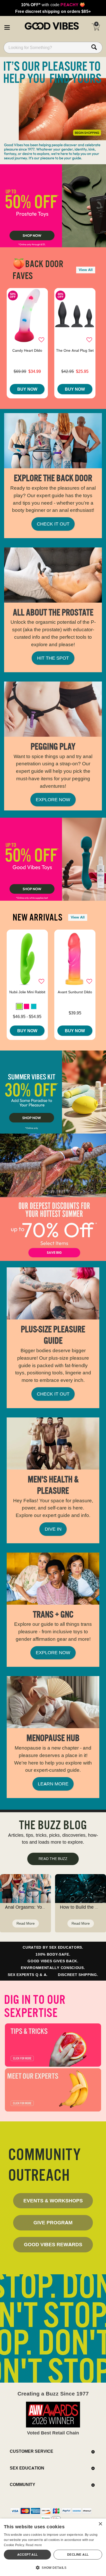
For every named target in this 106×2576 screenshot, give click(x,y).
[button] (7, 27)
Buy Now (27, 389)
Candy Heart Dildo (27, 350)
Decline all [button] (78, 2554)
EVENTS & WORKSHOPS (53, 2201)
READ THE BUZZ (53, 1859)
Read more (34, 2545)
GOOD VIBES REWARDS (53, 2244)
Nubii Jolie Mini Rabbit (27, 992)
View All (86, 270)
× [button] (100, 2524)
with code (53, 5)
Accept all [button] (28, 2554)
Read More (26, 1923)
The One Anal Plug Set (75, 350)
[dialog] (53, 2547)
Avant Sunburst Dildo (75, 992)
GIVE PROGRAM (53, 2222)
